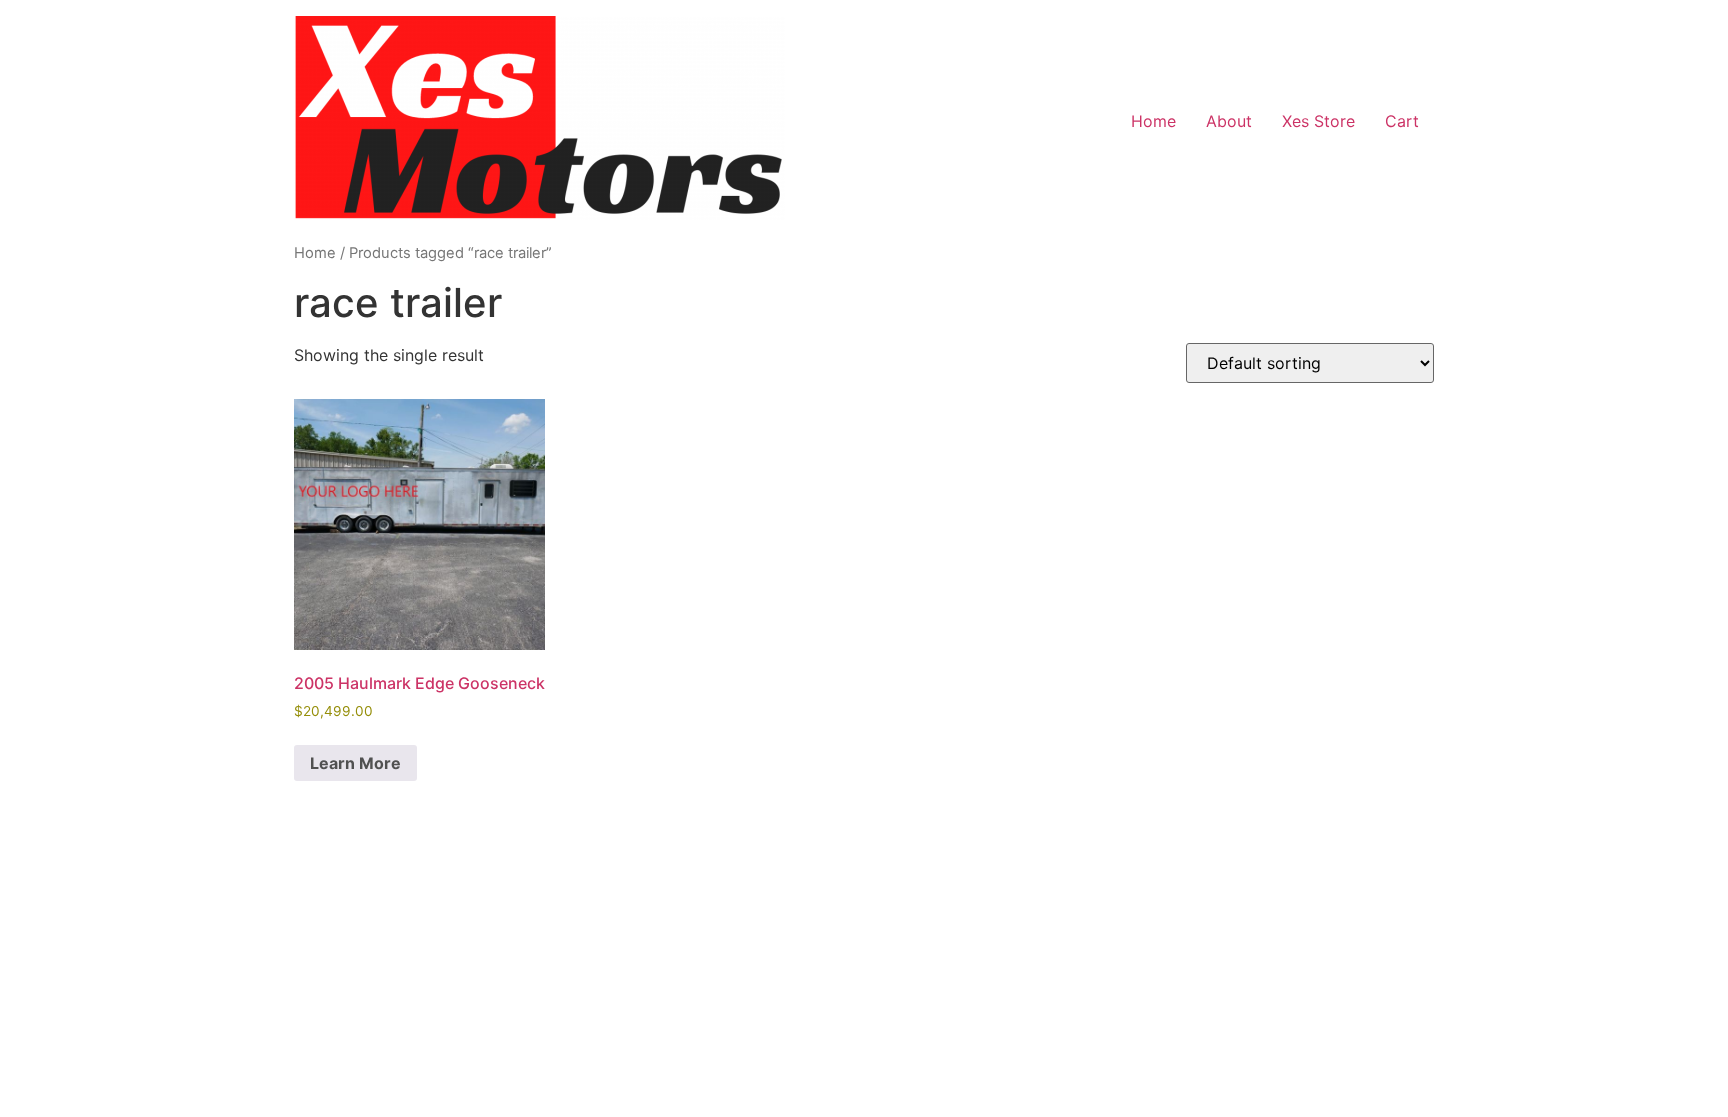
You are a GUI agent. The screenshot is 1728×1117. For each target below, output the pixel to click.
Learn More (355, 763)
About (1229, 121)
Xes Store (1318, 121)
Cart (1402, 121)
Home (1153, 121)
